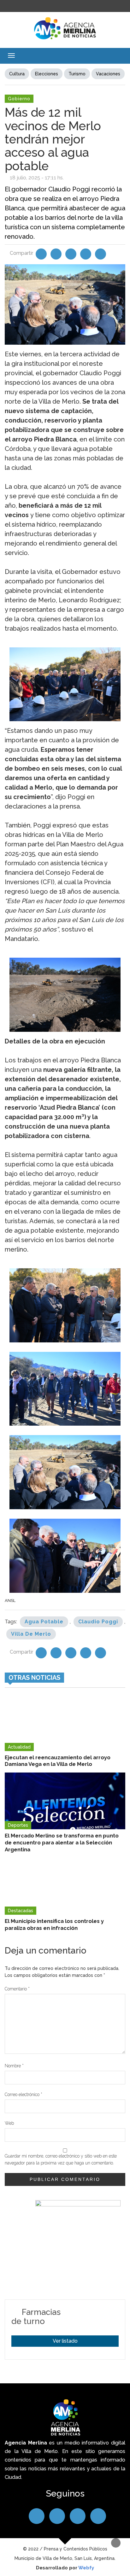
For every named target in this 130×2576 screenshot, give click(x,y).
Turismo (77, 74)
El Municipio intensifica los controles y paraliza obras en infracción (54, 1925)
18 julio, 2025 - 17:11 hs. (37, 178)
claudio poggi (98, 1622)
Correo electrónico (24, 2094)
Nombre (14, 2066)
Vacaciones (108, 74)
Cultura (17, 74)
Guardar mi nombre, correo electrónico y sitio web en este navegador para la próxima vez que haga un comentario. (61, 2159)
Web (9, 2123)
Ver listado (65, 2341)
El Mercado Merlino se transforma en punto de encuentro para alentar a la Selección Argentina (62, 1843)
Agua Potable (44, 1622)
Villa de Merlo (31, 1634)
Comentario (17, 1989)
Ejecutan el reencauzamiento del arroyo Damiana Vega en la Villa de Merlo (58, 1761)
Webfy (86, 2568)
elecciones (47, 74)
